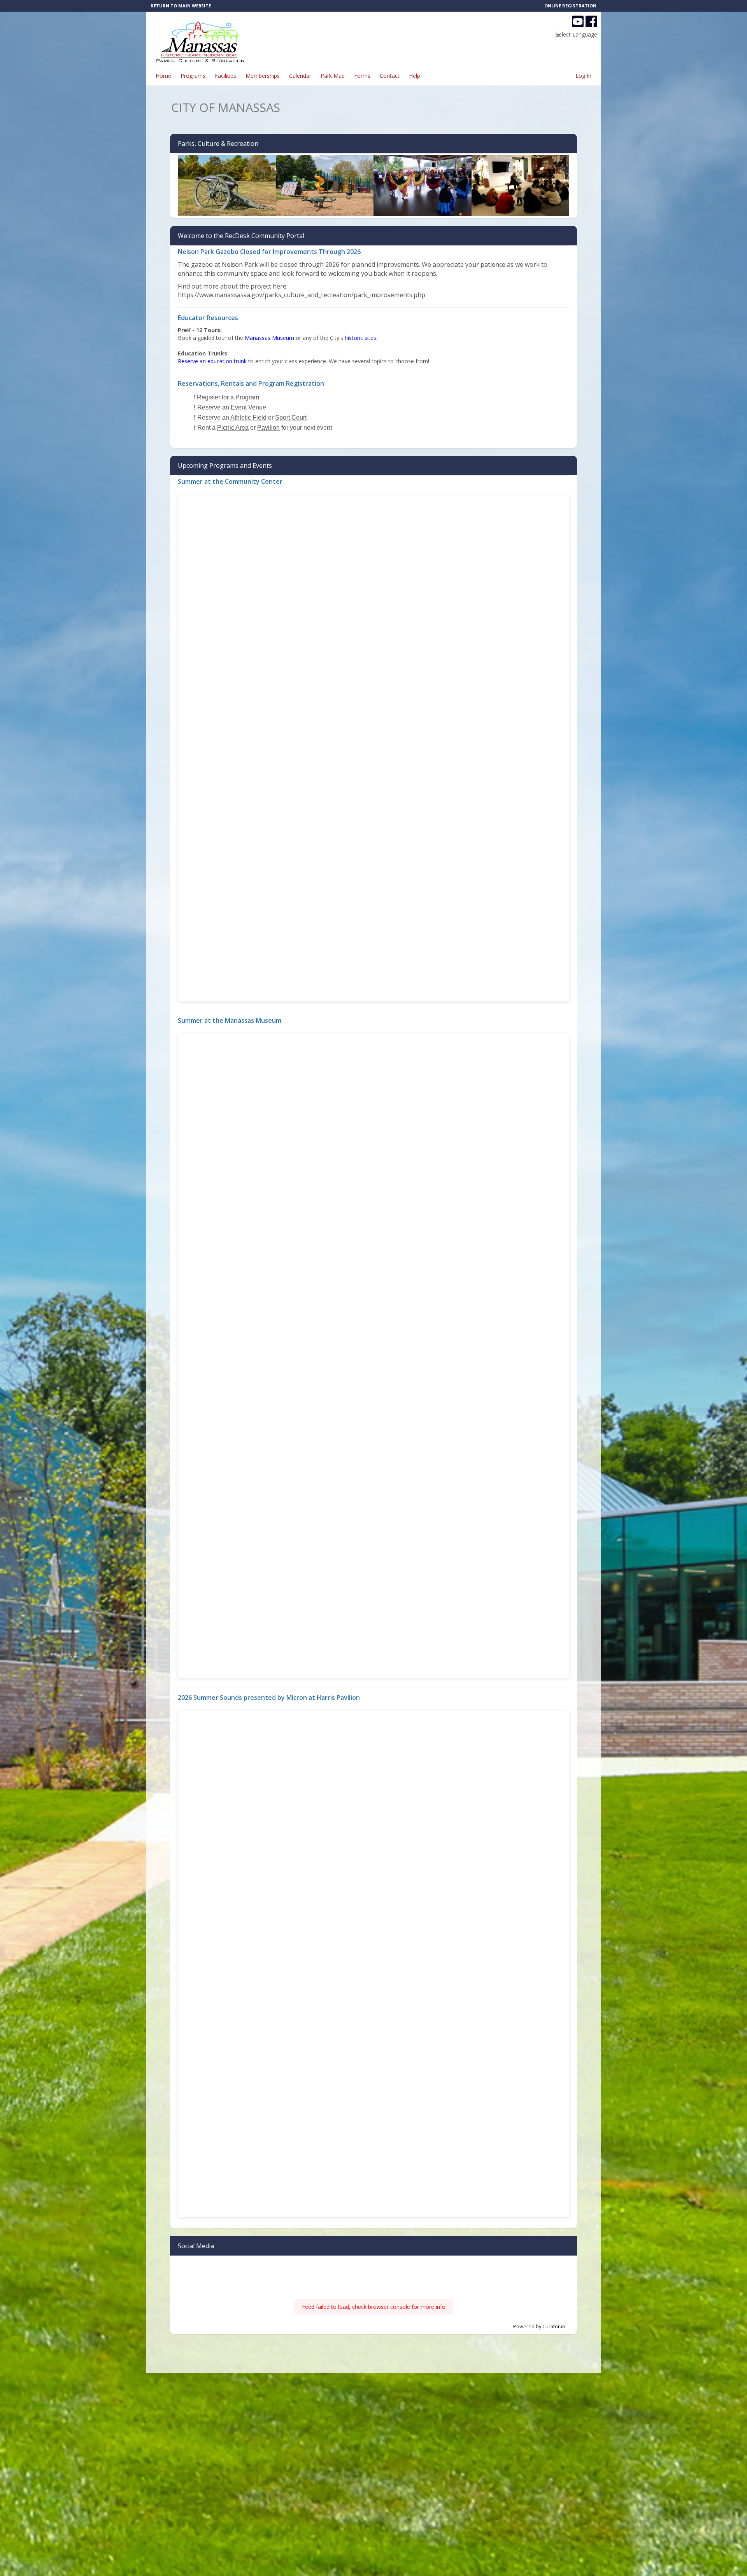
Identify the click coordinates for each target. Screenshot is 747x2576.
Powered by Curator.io (539, 2327)
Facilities (225, 76)
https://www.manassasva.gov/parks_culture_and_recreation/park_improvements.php (302, 295)
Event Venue (248, 407)
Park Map (333, 76)
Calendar (300, 76)
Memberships (263, 76)
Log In (583, 76)
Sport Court (291, 417)
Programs (193, 76)
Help (415, 76)
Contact (390, 76)
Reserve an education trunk (212, 361)
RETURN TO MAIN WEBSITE (181, 6)
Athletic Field (248, 417)
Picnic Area (233, 428)
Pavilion (268, 428)
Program (247, 397)
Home (163, 76)
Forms (362, 76)
